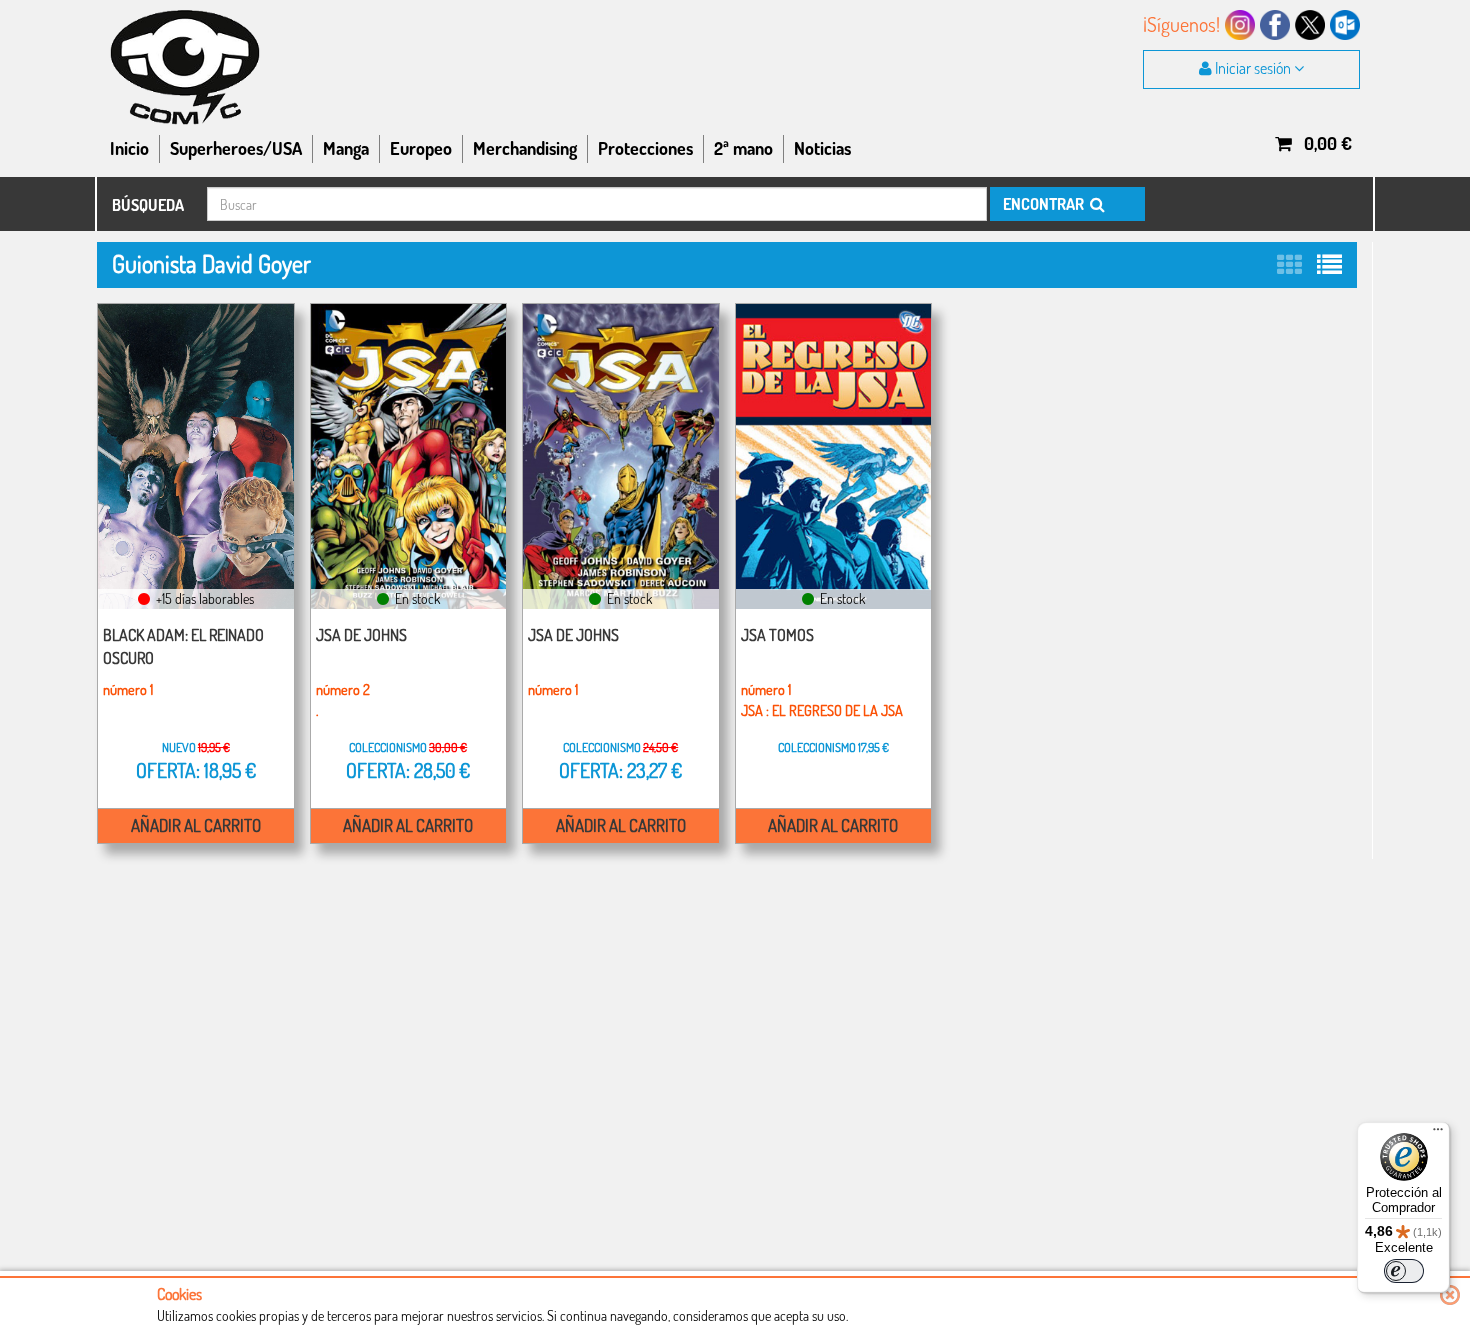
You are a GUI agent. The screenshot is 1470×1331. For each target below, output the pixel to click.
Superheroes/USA (236, 148)
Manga (346, 148)
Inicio (129, 148)
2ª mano (743, 148)
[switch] (1404, 1271)
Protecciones (645, 148)
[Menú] (1438, 1134)
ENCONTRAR (1045, 204)
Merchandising (525, 148)
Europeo (421, 148)
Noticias (822, 148)
